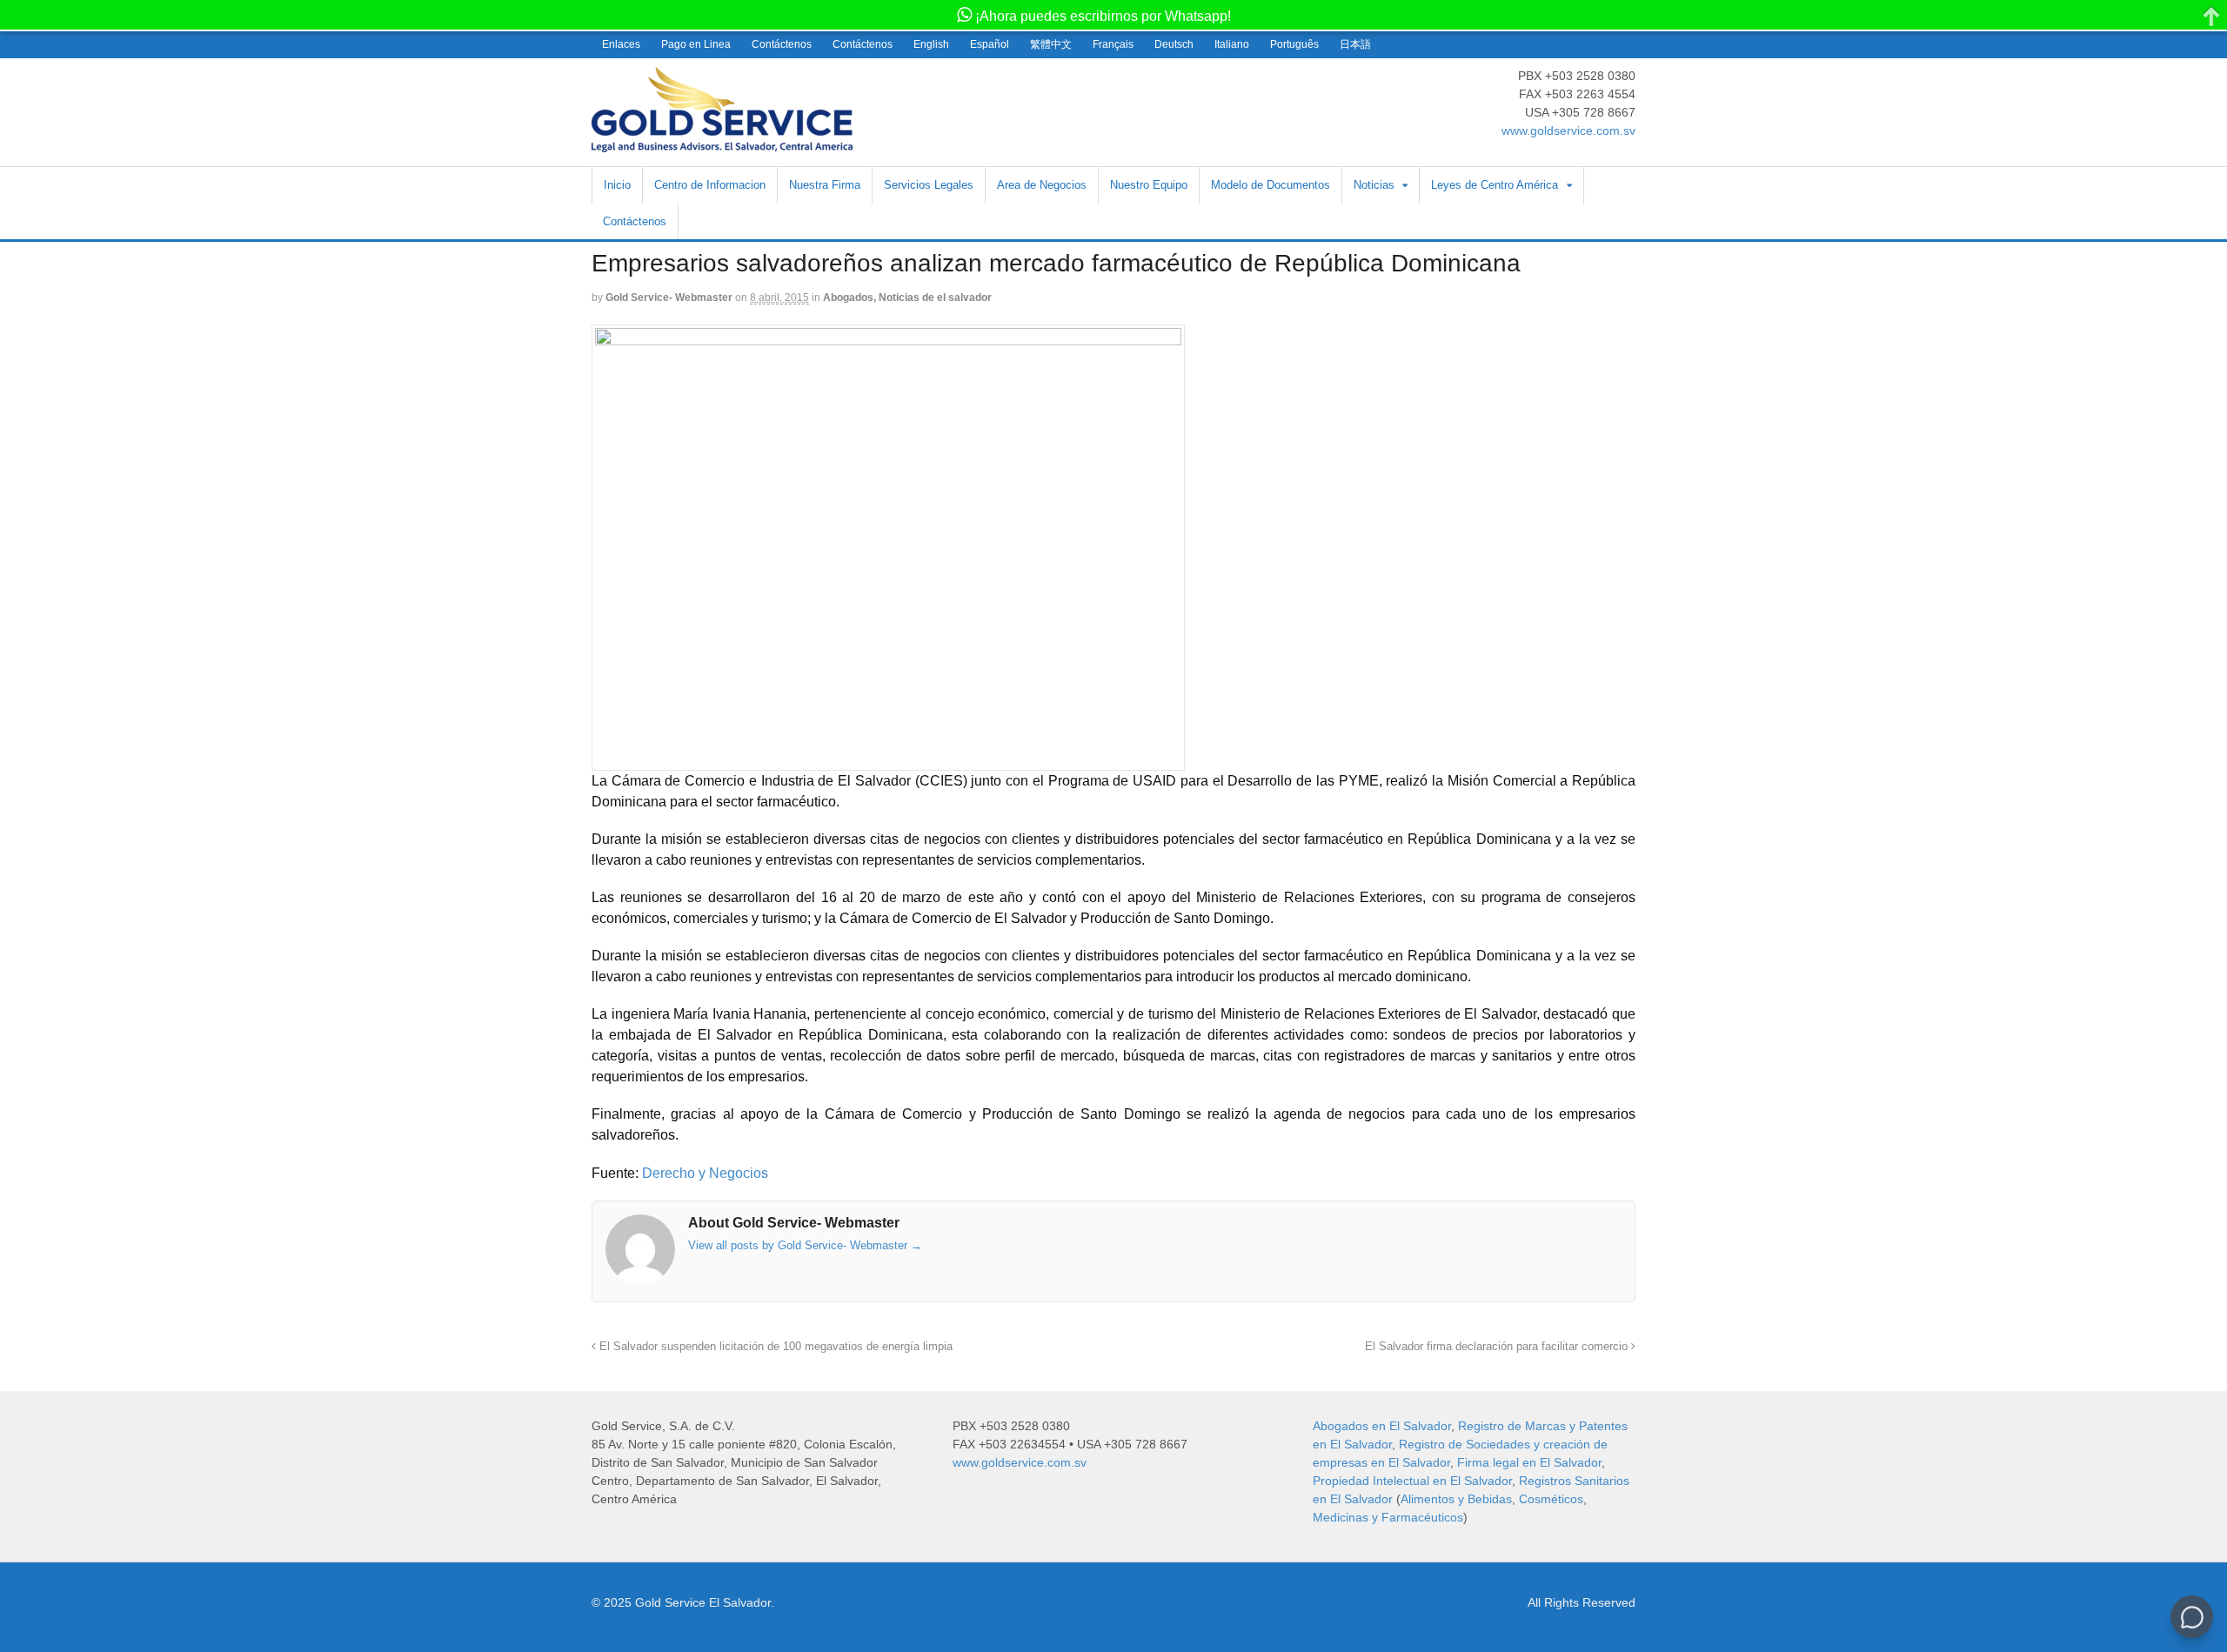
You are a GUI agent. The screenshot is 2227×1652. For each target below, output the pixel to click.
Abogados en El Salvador (1382, 1426)
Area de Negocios (1042, 185)
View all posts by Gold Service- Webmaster (805, 1245)
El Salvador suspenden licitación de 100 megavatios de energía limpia (774, 1347)
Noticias (1374, 185)
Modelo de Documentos (1271, 185)
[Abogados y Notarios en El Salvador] (722, 143)
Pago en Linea (696, 44)
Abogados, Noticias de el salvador (907, 298)
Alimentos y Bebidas (1456, 1499)
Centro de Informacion (710, 185)
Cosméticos (1551, 1499)
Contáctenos (782, 44)
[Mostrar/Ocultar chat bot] (2192, 1617)
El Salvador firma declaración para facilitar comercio (1498, 1347)
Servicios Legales (929, 185)
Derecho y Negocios (705, 1173)
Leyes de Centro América (1495, 185)
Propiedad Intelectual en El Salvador (1412, 1481)
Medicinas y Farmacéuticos (1388, 1517)
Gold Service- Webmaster (669, 298)
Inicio (617, 185)
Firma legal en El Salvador (1529, 1462)
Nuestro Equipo (1149, 185)
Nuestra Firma (825, 185)
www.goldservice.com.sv (1568, 130)
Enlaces (621, 44)
